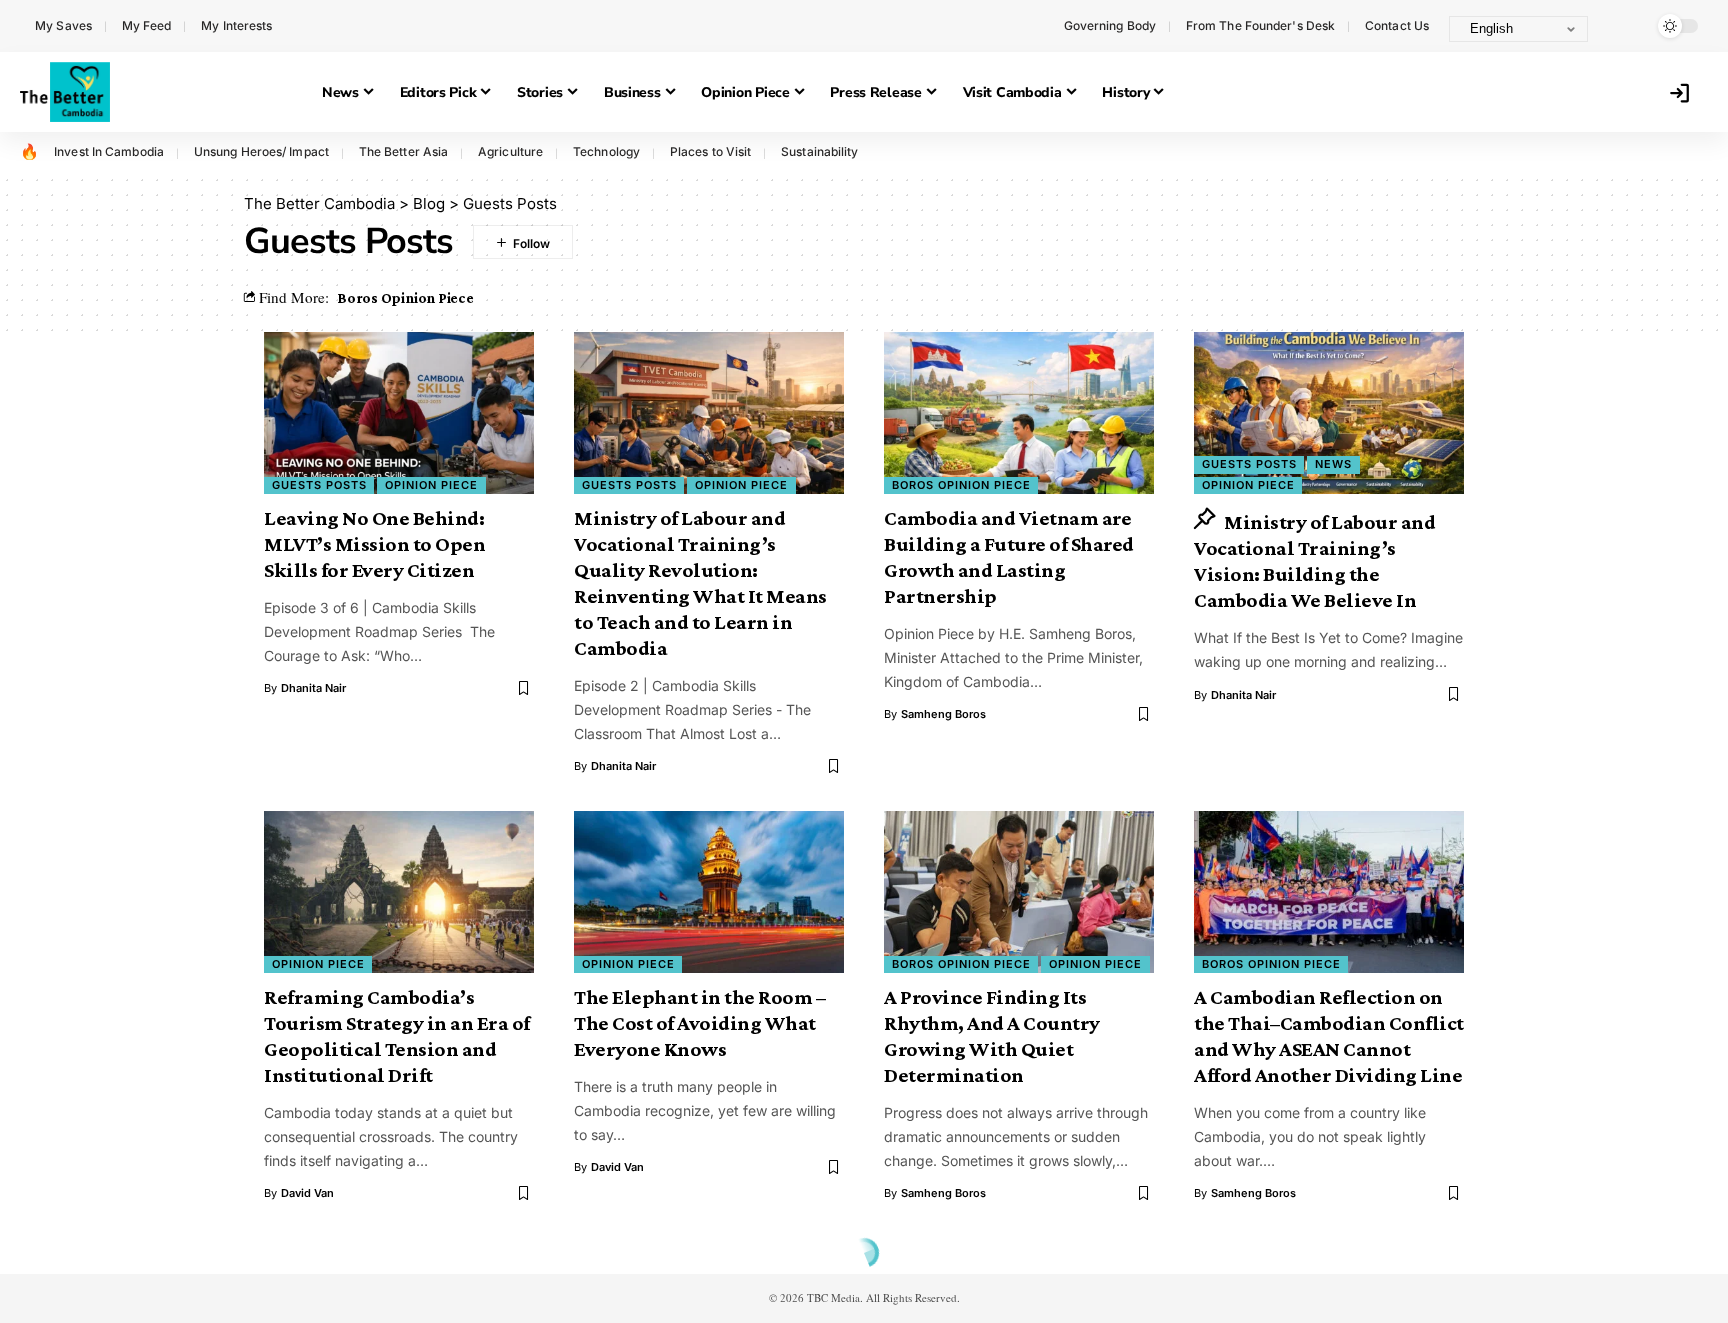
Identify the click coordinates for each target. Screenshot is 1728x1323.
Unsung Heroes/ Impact (261, 151)
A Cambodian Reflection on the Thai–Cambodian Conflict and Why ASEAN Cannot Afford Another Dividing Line (1329, 1036)
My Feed (147, 25)
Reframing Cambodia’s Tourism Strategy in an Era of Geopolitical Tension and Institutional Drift (397, 1036)
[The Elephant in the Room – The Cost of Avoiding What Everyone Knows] (709, 892)
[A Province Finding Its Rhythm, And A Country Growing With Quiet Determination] (1019, 892)
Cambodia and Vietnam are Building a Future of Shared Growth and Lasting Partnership (1009, 557)
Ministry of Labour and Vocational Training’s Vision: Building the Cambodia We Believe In (1314, 561)
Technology (606, 151)
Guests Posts (319, 485)
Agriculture (510, 151)
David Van (307, 1193)
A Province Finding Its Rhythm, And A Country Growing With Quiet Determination (992, 1036)
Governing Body (1110, 25)
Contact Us (1397, 25)
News (1333, 464)
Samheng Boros (943, 714)
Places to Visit (711, 151)
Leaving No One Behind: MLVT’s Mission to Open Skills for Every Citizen (374, 544)
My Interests (236, 25)
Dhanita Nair (313, 688)
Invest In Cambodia (109, 151)
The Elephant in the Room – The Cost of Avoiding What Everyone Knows (699, 1023)
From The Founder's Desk (1260, 25)
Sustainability (819, 151)
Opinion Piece (431, 485)
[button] (1623, 26)
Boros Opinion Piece (405, 297)
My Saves (63, 25)
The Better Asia (404, 151)
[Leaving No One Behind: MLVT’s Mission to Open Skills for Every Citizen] (399, 413)
